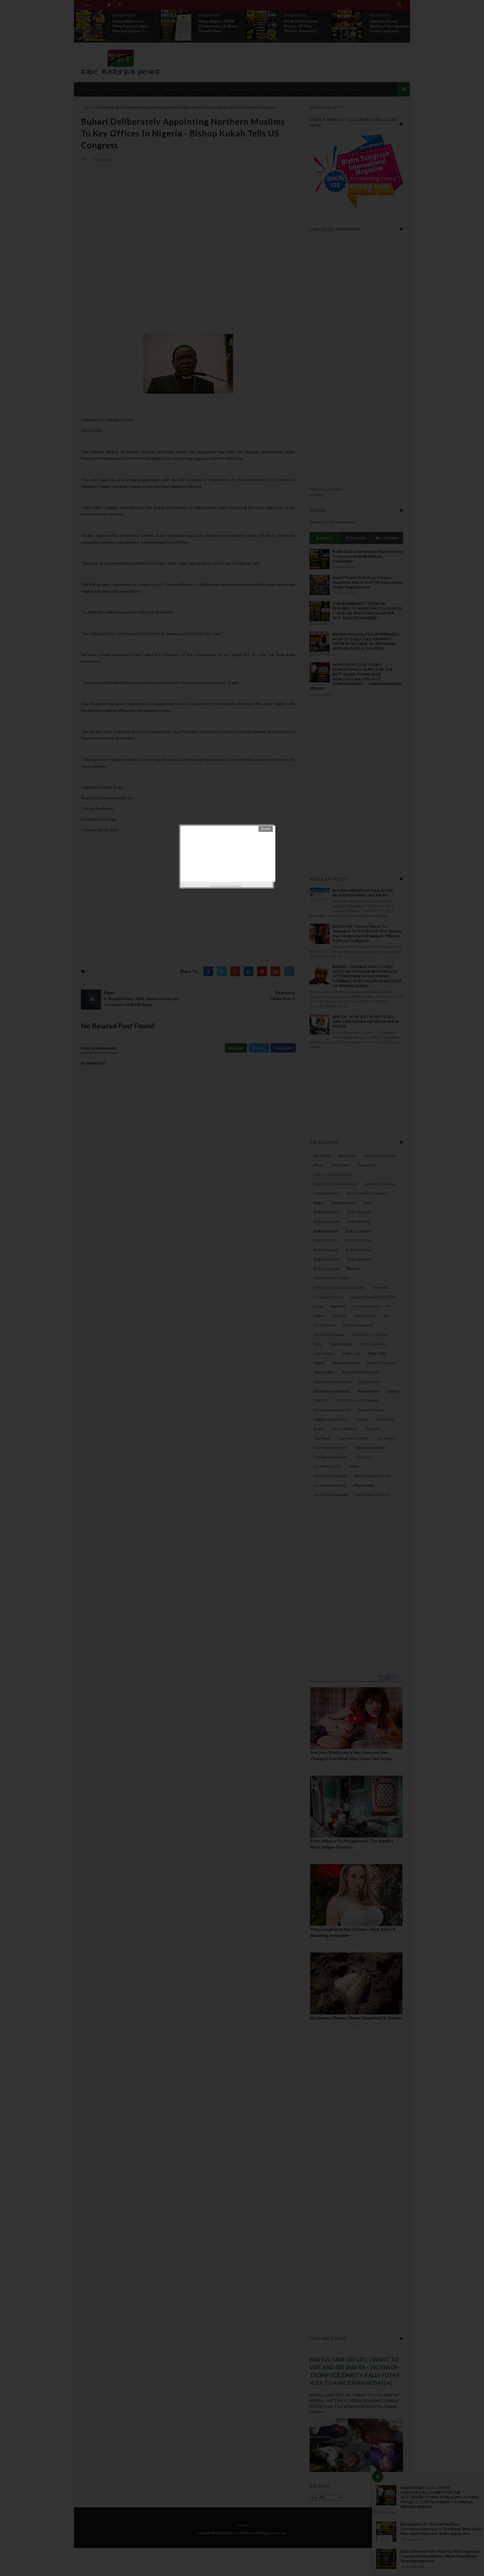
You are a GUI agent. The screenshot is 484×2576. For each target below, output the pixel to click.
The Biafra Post (233, 886)
